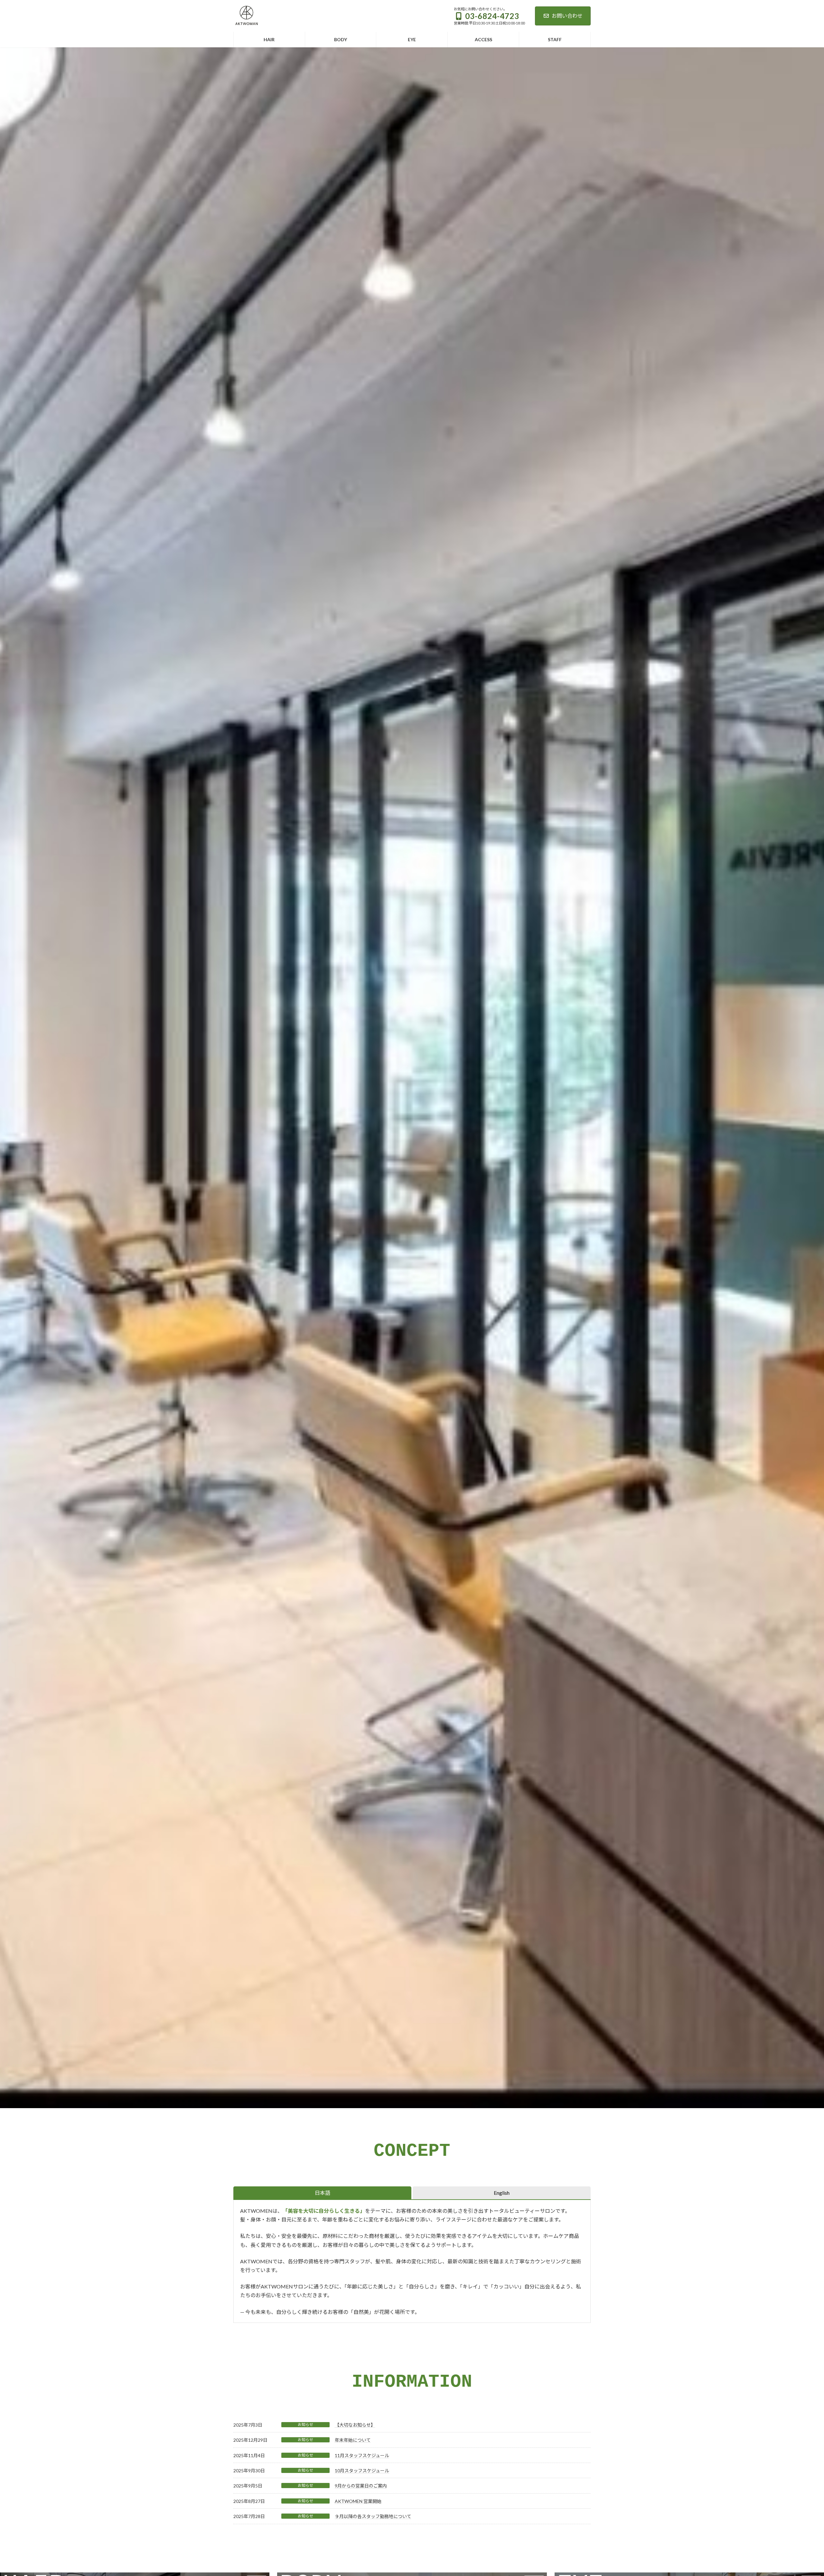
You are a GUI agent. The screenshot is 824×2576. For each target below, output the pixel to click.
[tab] (322, 2193)
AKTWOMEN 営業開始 (358, 2501)
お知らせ (305, 2424)
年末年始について (353, 2440)
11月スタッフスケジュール (362, 2455)
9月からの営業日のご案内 (361, 2486)
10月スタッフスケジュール (362, 2471)
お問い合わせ (567, 16)
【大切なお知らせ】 (355, 2425)
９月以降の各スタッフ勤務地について (373, 2516)
